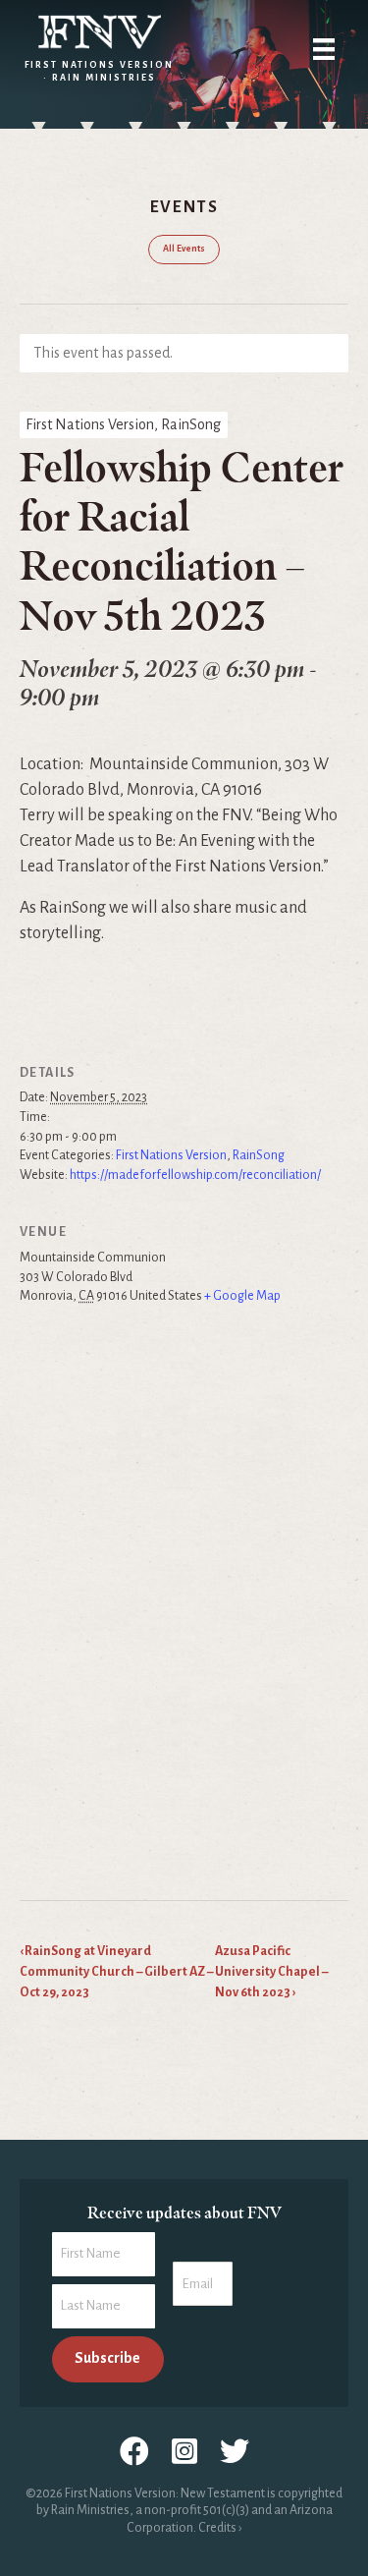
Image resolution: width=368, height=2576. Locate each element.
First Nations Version (171, 1155)
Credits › (220, 2528)
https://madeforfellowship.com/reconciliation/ (195, 1175)
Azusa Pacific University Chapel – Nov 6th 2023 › (271, 1972)
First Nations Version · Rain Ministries (99, 71)
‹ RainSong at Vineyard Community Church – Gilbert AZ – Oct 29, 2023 (116, 1972)
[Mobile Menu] (324, 49)
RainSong (259, 1155)
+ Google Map (242, 1296)
